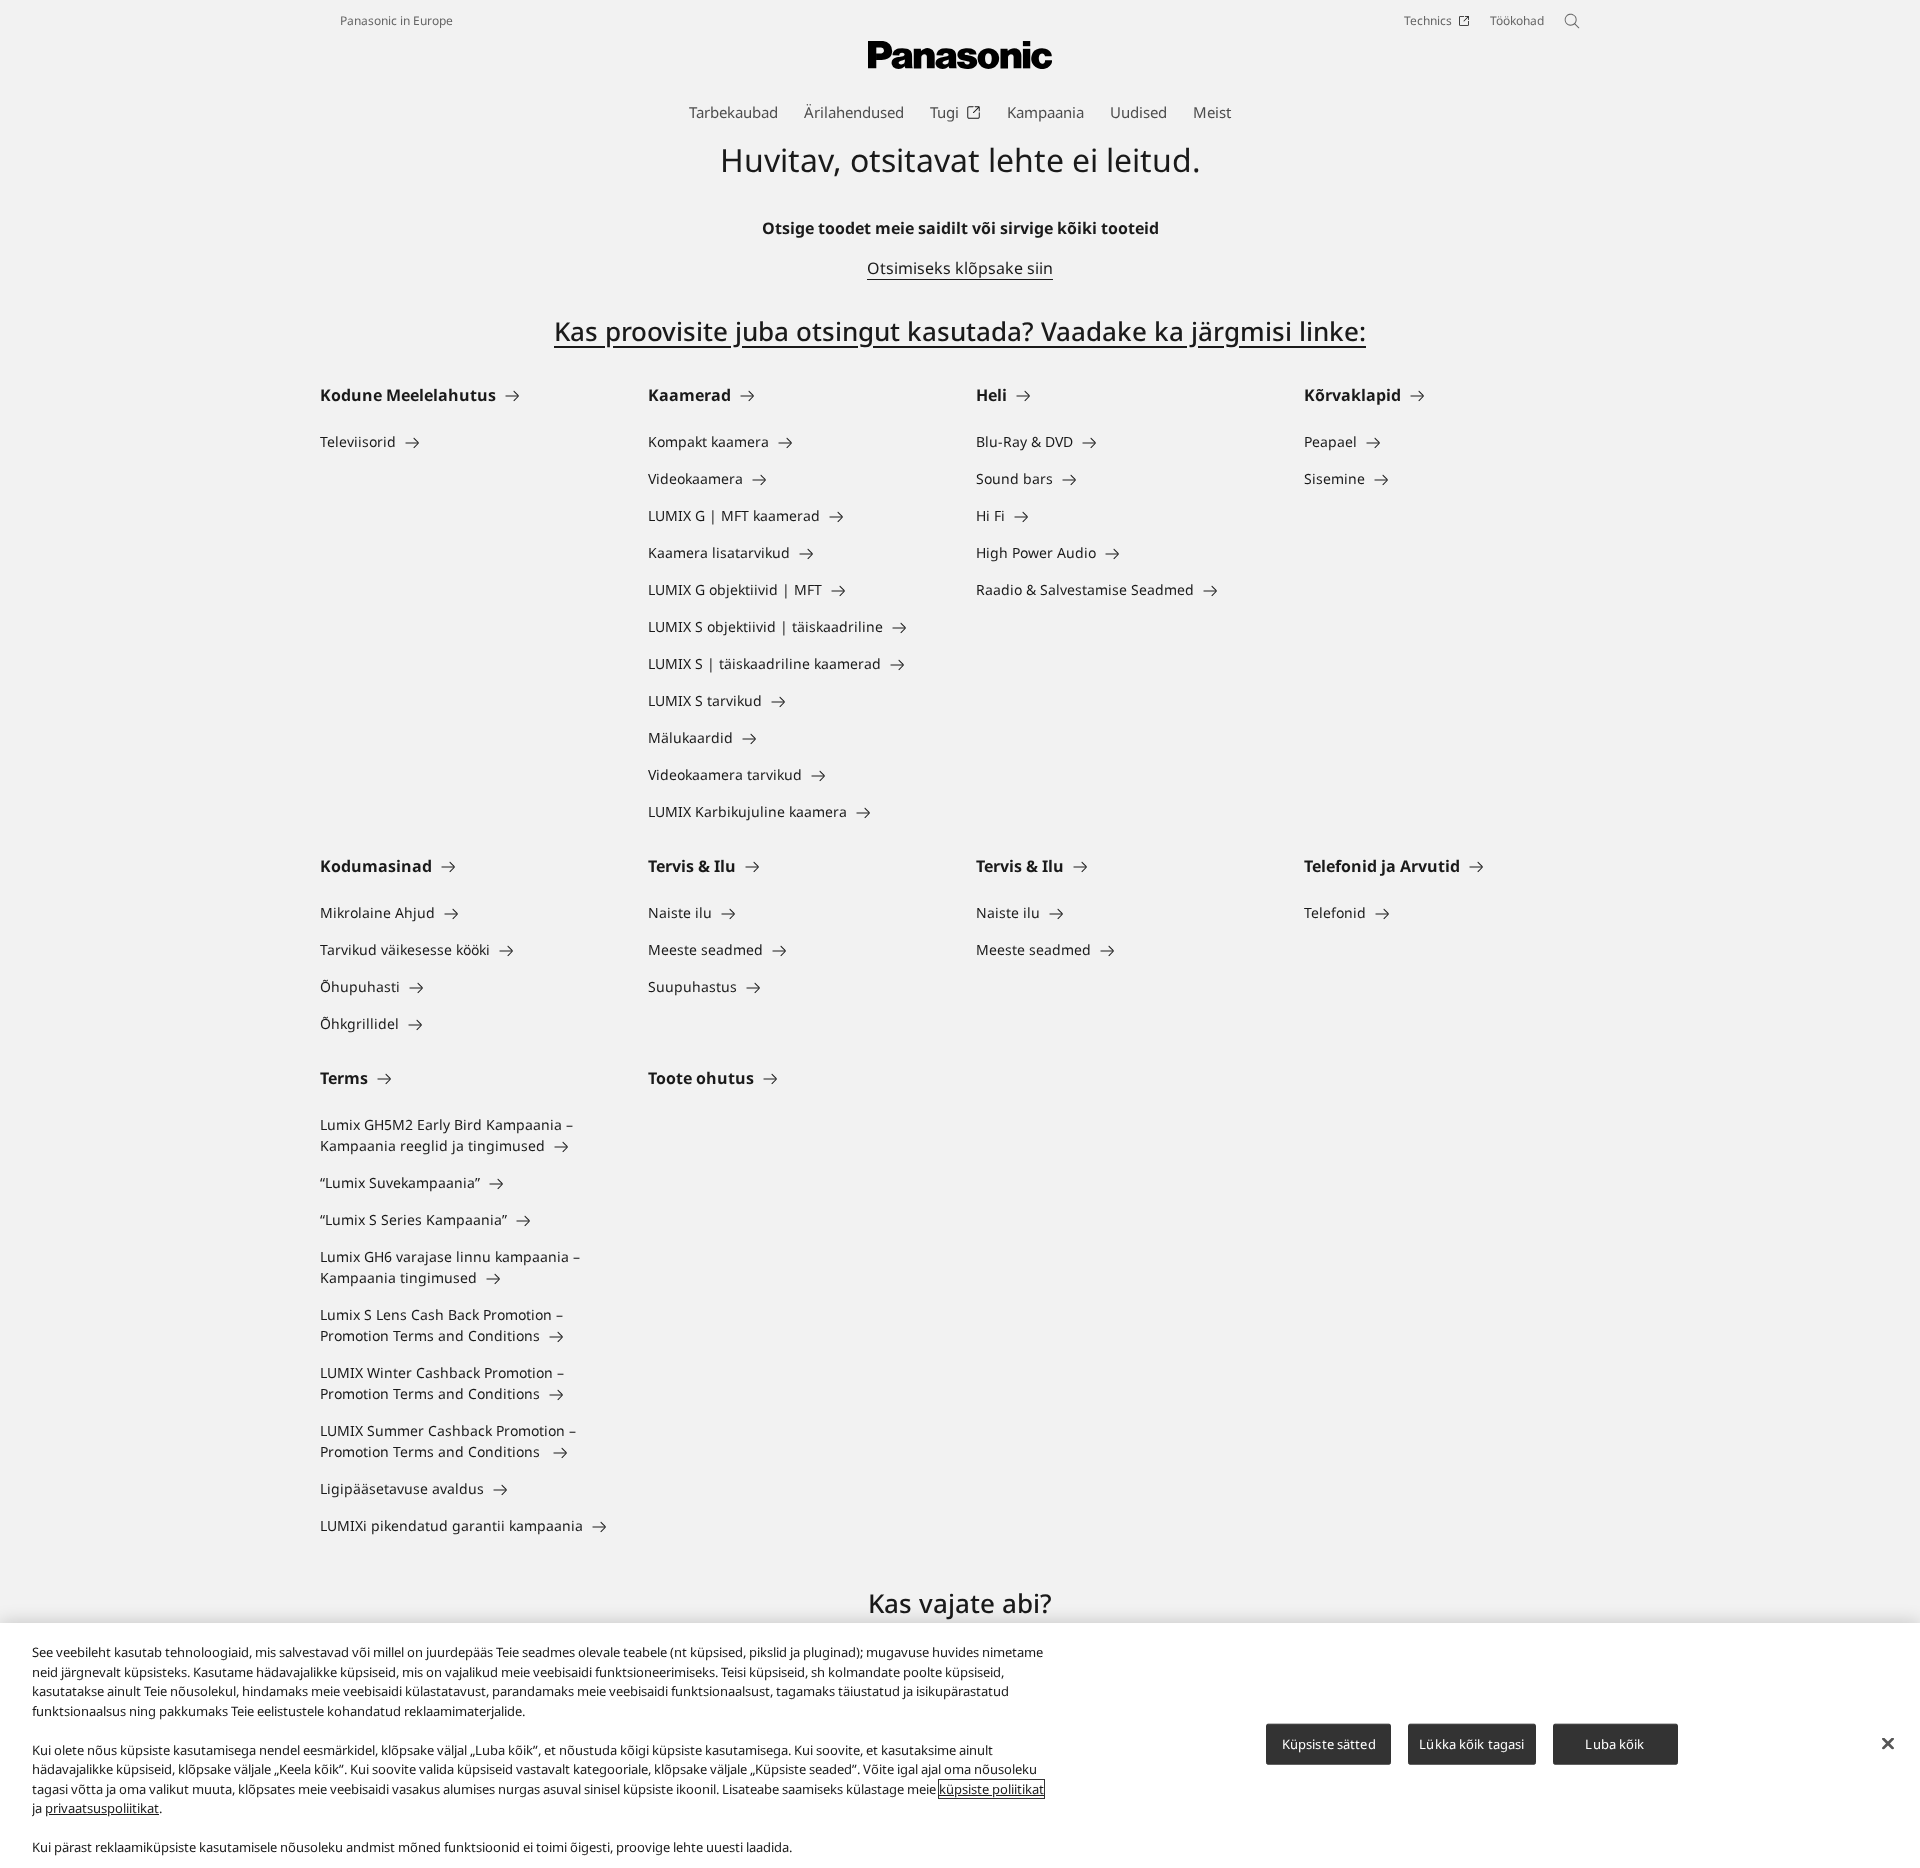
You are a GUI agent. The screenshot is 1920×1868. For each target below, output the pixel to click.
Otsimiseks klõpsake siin (960, 268)
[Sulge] (1888, 1743)
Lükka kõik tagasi (1471, 1743)
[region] (960, 1745)
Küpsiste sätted (1329, 1743)
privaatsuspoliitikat (102, 1808)
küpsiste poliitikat (991, 1789)
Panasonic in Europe (396, 20)
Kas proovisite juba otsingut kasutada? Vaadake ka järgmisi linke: (960, 331)
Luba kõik (1614, 1743)
